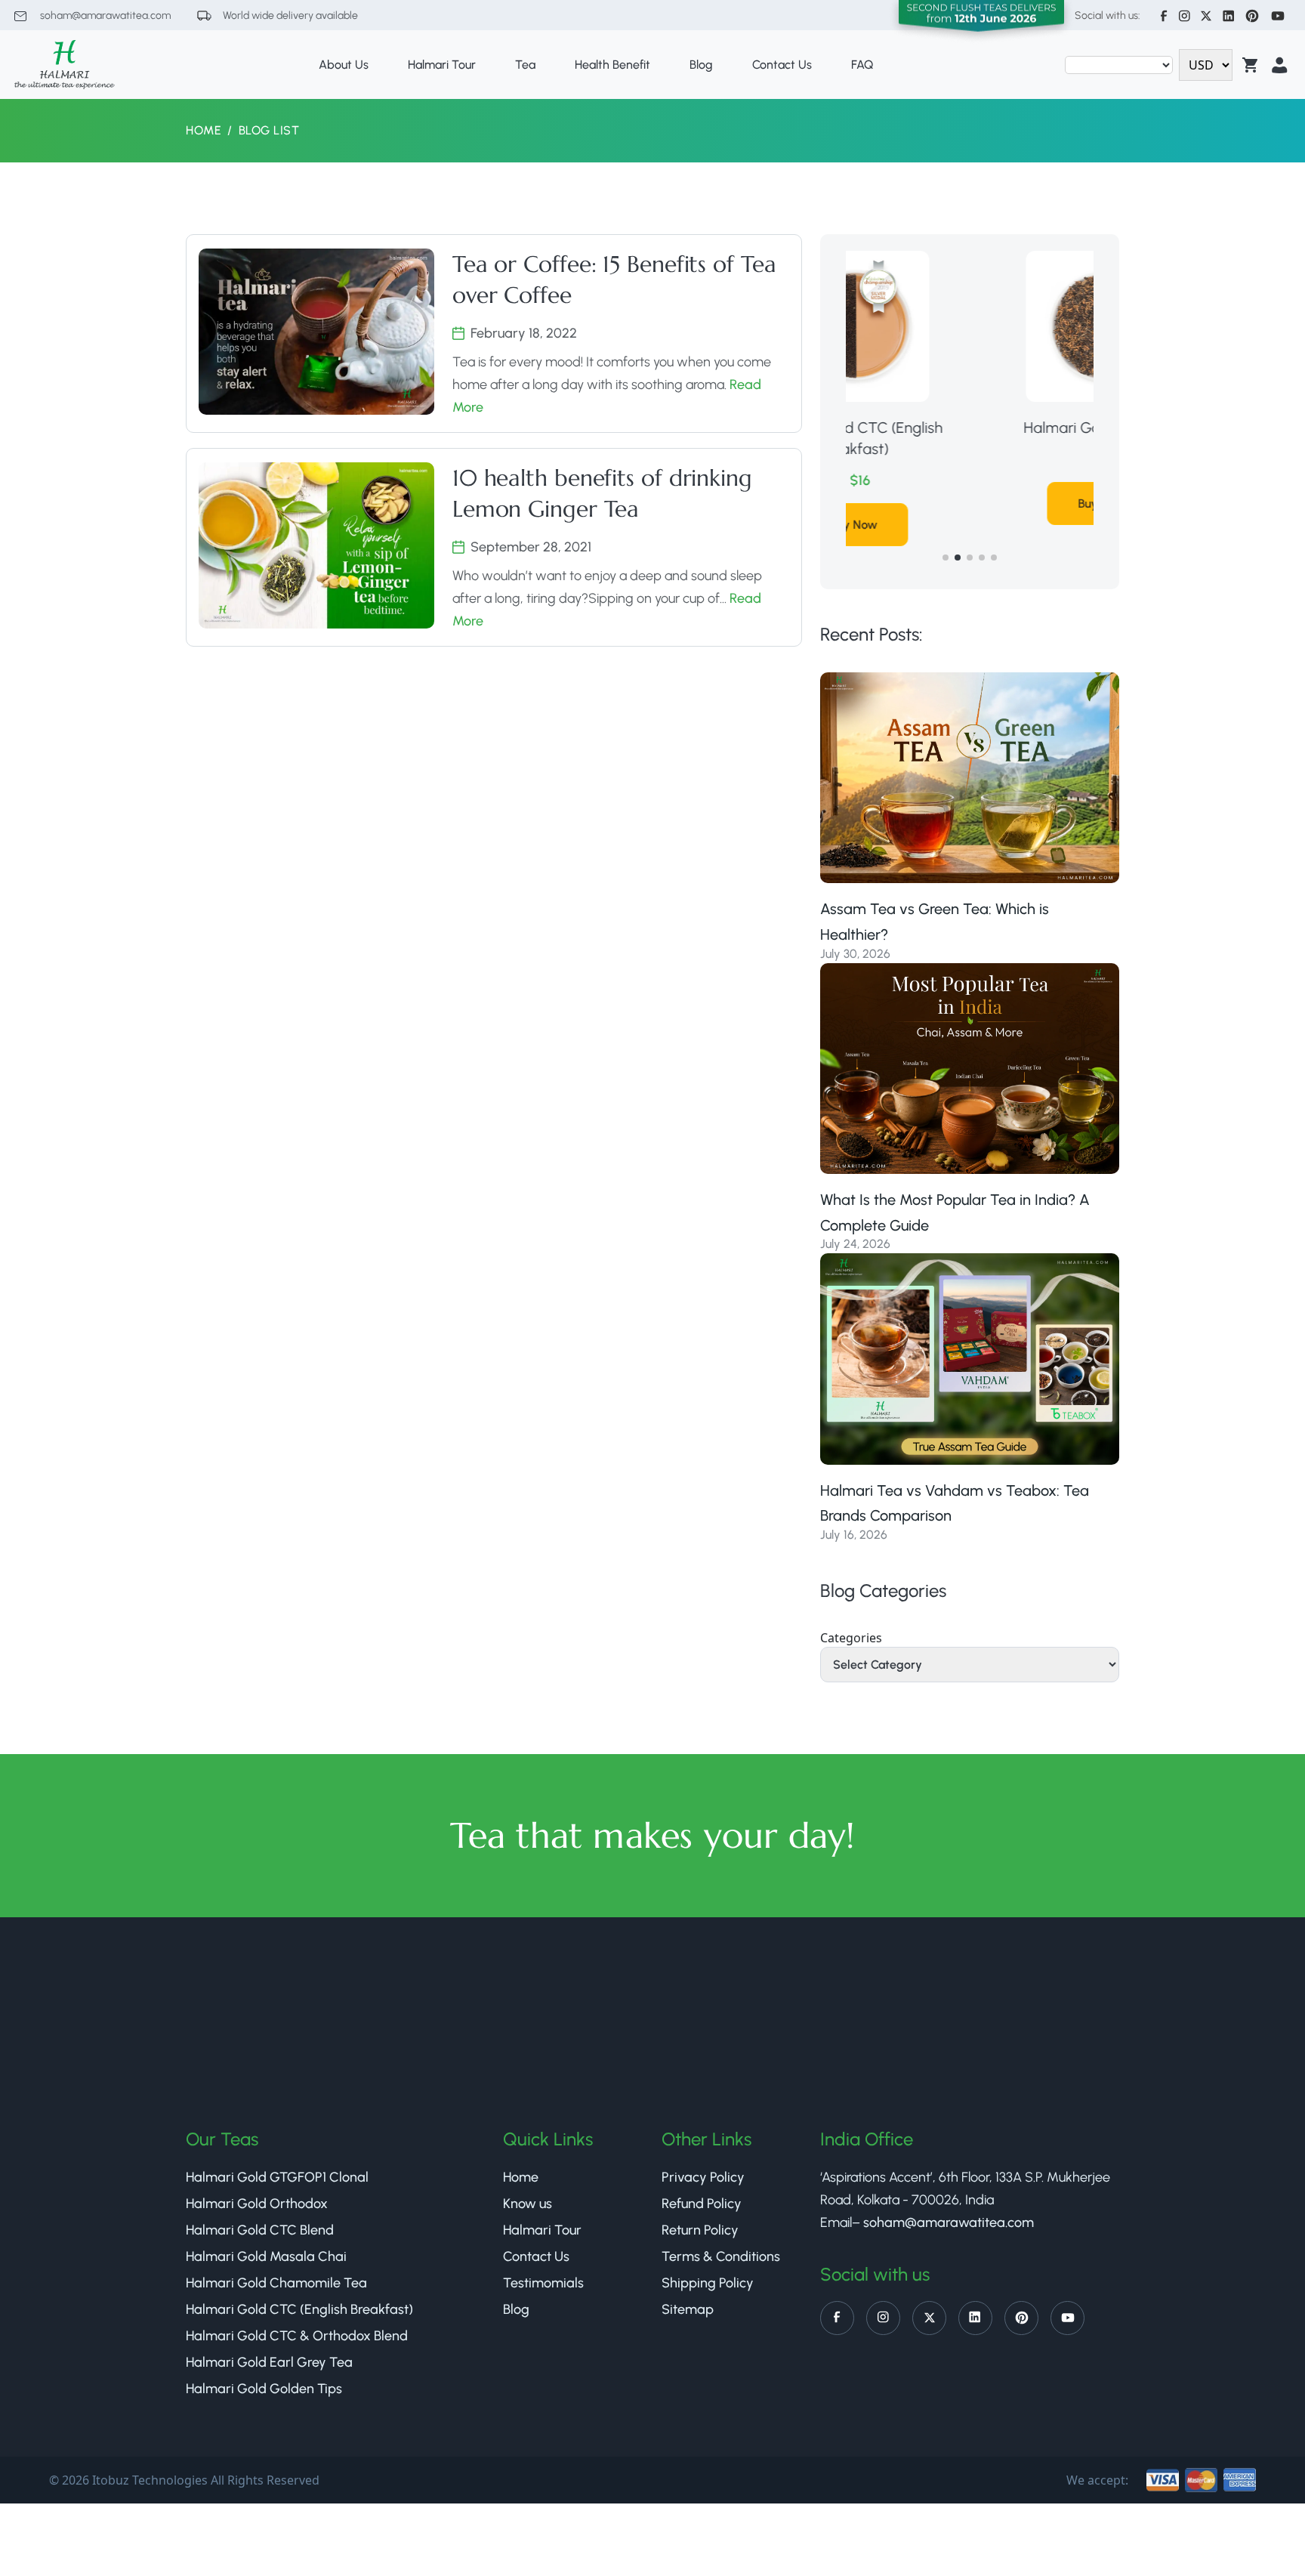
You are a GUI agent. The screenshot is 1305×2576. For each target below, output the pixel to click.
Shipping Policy (708, 2283)
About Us (344, 65)
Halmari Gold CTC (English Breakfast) (299, 2309)
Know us (528, 2204)
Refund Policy (702, 2204)
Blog (701, 65)
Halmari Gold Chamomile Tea (276, 2283)
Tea (525, 65)
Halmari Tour (442, 65)
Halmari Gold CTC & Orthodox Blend (297, 2336)
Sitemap (688, 2309)
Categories (851, 1638)
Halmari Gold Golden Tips (264, 2389)
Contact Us (782, 65)
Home (204, 130)
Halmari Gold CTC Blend (260, 2230)
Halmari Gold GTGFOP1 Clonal (277, 2177)
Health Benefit (612, 65)
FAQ (862, 65)
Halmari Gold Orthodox (970, 428)
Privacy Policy (703, 2177)
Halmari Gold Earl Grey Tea (269, 2362)
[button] (946, 558)
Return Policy (700, 2230)
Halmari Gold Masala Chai (266, 2256)
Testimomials (543, 2283)
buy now (970, 503)
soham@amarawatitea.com (104, 15)
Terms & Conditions (721, 2256)
